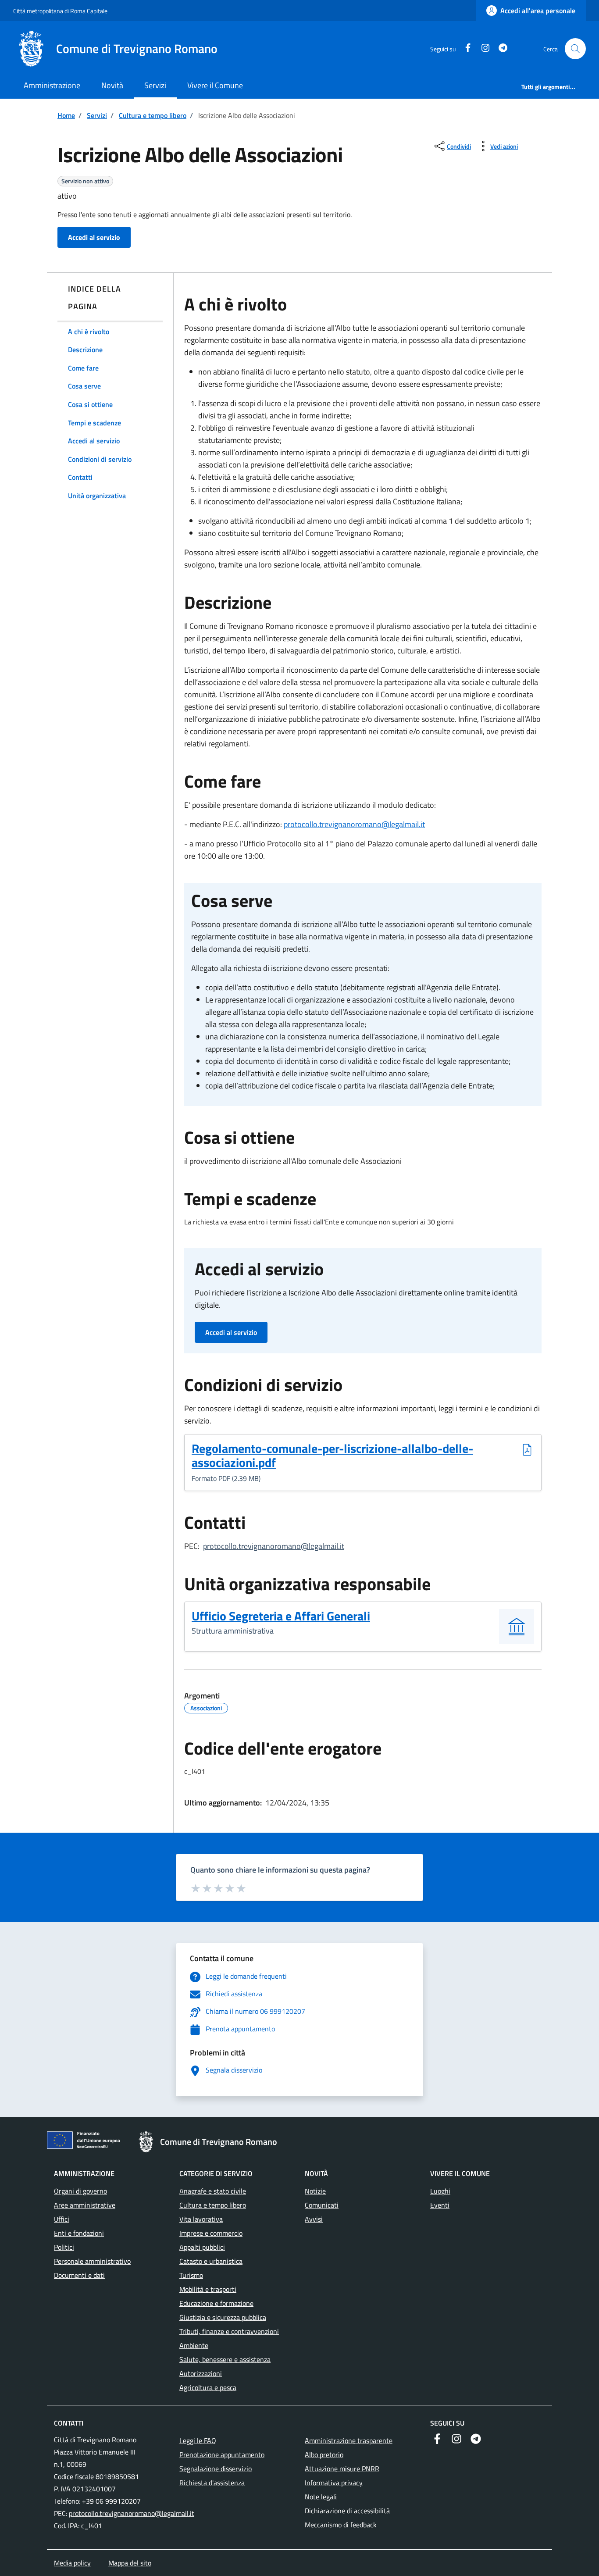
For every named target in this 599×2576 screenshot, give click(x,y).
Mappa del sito (130, 2563)
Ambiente (194, 2345)
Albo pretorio (324, 2455)
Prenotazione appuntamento (222, 2455)
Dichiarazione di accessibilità (347, 2511)
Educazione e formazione (216, 2303)
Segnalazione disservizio (216, 2469)
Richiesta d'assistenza (212, 2483)
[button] (575, 49)
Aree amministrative (85, 2205)
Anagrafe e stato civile (213, 2191)
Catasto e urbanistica (211, 2261)
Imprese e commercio (211, 2233)
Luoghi (440, 2191)
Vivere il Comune (215, 85)
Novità (112, 85)
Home (66, 115)
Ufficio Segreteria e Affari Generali (281, 1616)
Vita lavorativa (201, 2219)
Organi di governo (80, 2191)
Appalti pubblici (202, 2247)
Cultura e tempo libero (153, 115)
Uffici (62, 2219)
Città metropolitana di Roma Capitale (60, 11)
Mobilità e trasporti (208, 2289)
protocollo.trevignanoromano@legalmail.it (354, 824)
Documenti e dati (79, 2275)
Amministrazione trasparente (349, 2440)
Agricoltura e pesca (208, 2387)
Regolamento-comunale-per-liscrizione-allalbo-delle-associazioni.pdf (332, 1456)
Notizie (315, 2191)
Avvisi (314, 2219)
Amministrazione (52, 85)
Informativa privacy (334, 2483)
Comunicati (322, 2205)
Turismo (191, 2275)
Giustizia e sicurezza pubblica (223, 2317)
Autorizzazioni (201, 2373)
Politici (64, 2247)
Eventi (440, 2205)
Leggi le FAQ (198, 2440)
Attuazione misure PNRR (342, 2469)
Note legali (321, 2497)
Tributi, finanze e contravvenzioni (229, 2331)
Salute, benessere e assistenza (225, 2359)
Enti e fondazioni (79, 2233)
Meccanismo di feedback (341, 2525)
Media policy (72, 2563)
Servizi (155, 85)
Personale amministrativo (92, 2261)
